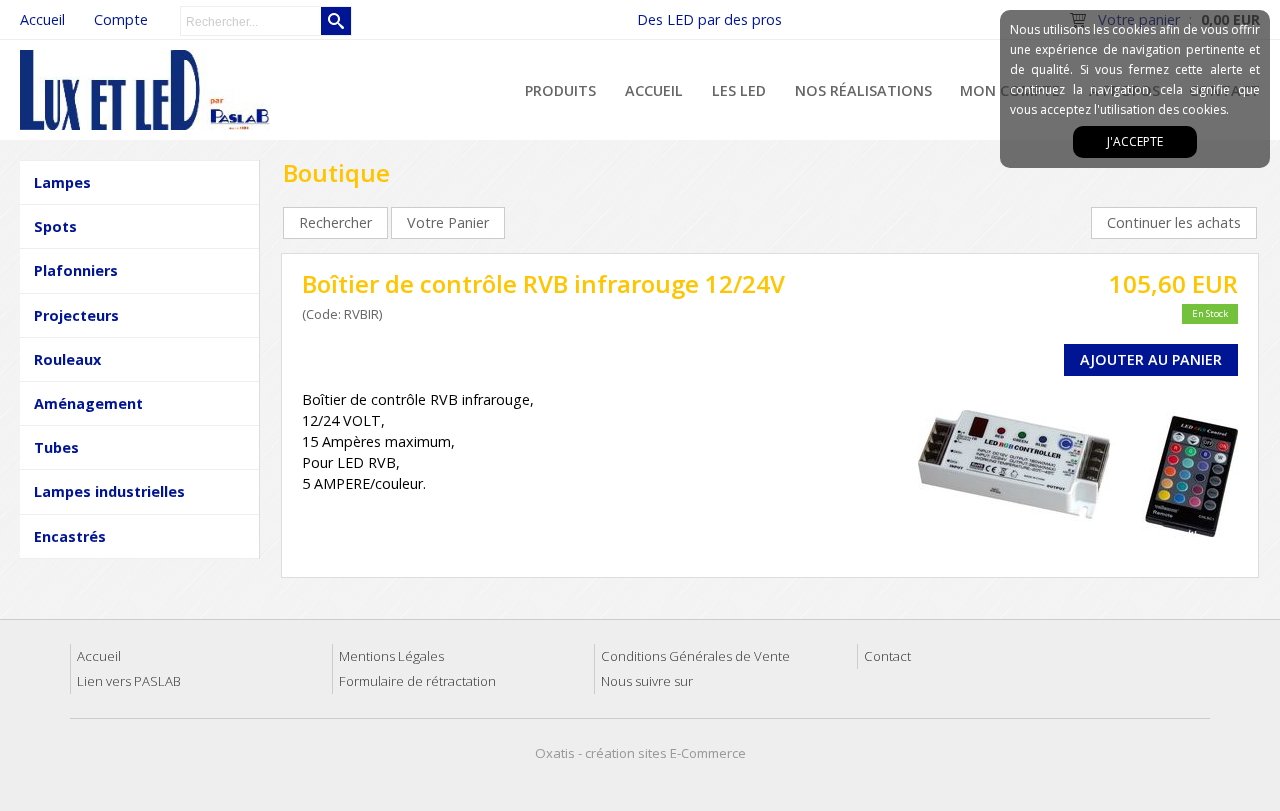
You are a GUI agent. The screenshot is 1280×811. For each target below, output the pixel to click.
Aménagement (88, 403)
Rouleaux (67, 359)
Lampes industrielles (109, 491)
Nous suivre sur (647, 681)
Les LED (739, 90)
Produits (560, 90)
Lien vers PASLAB (129, 681)
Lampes (62, 182)
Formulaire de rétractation (417, 681)
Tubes (56, 447)
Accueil (654, 90)
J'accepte (1135, 141)
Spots (55, 226)
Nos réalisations (863, 90)
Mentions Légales (391, 656)
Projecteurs (76, 315)
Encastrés (70, 536)
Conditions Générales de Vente (695, 656)
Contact (887, 656)
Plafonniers (76, 270)
